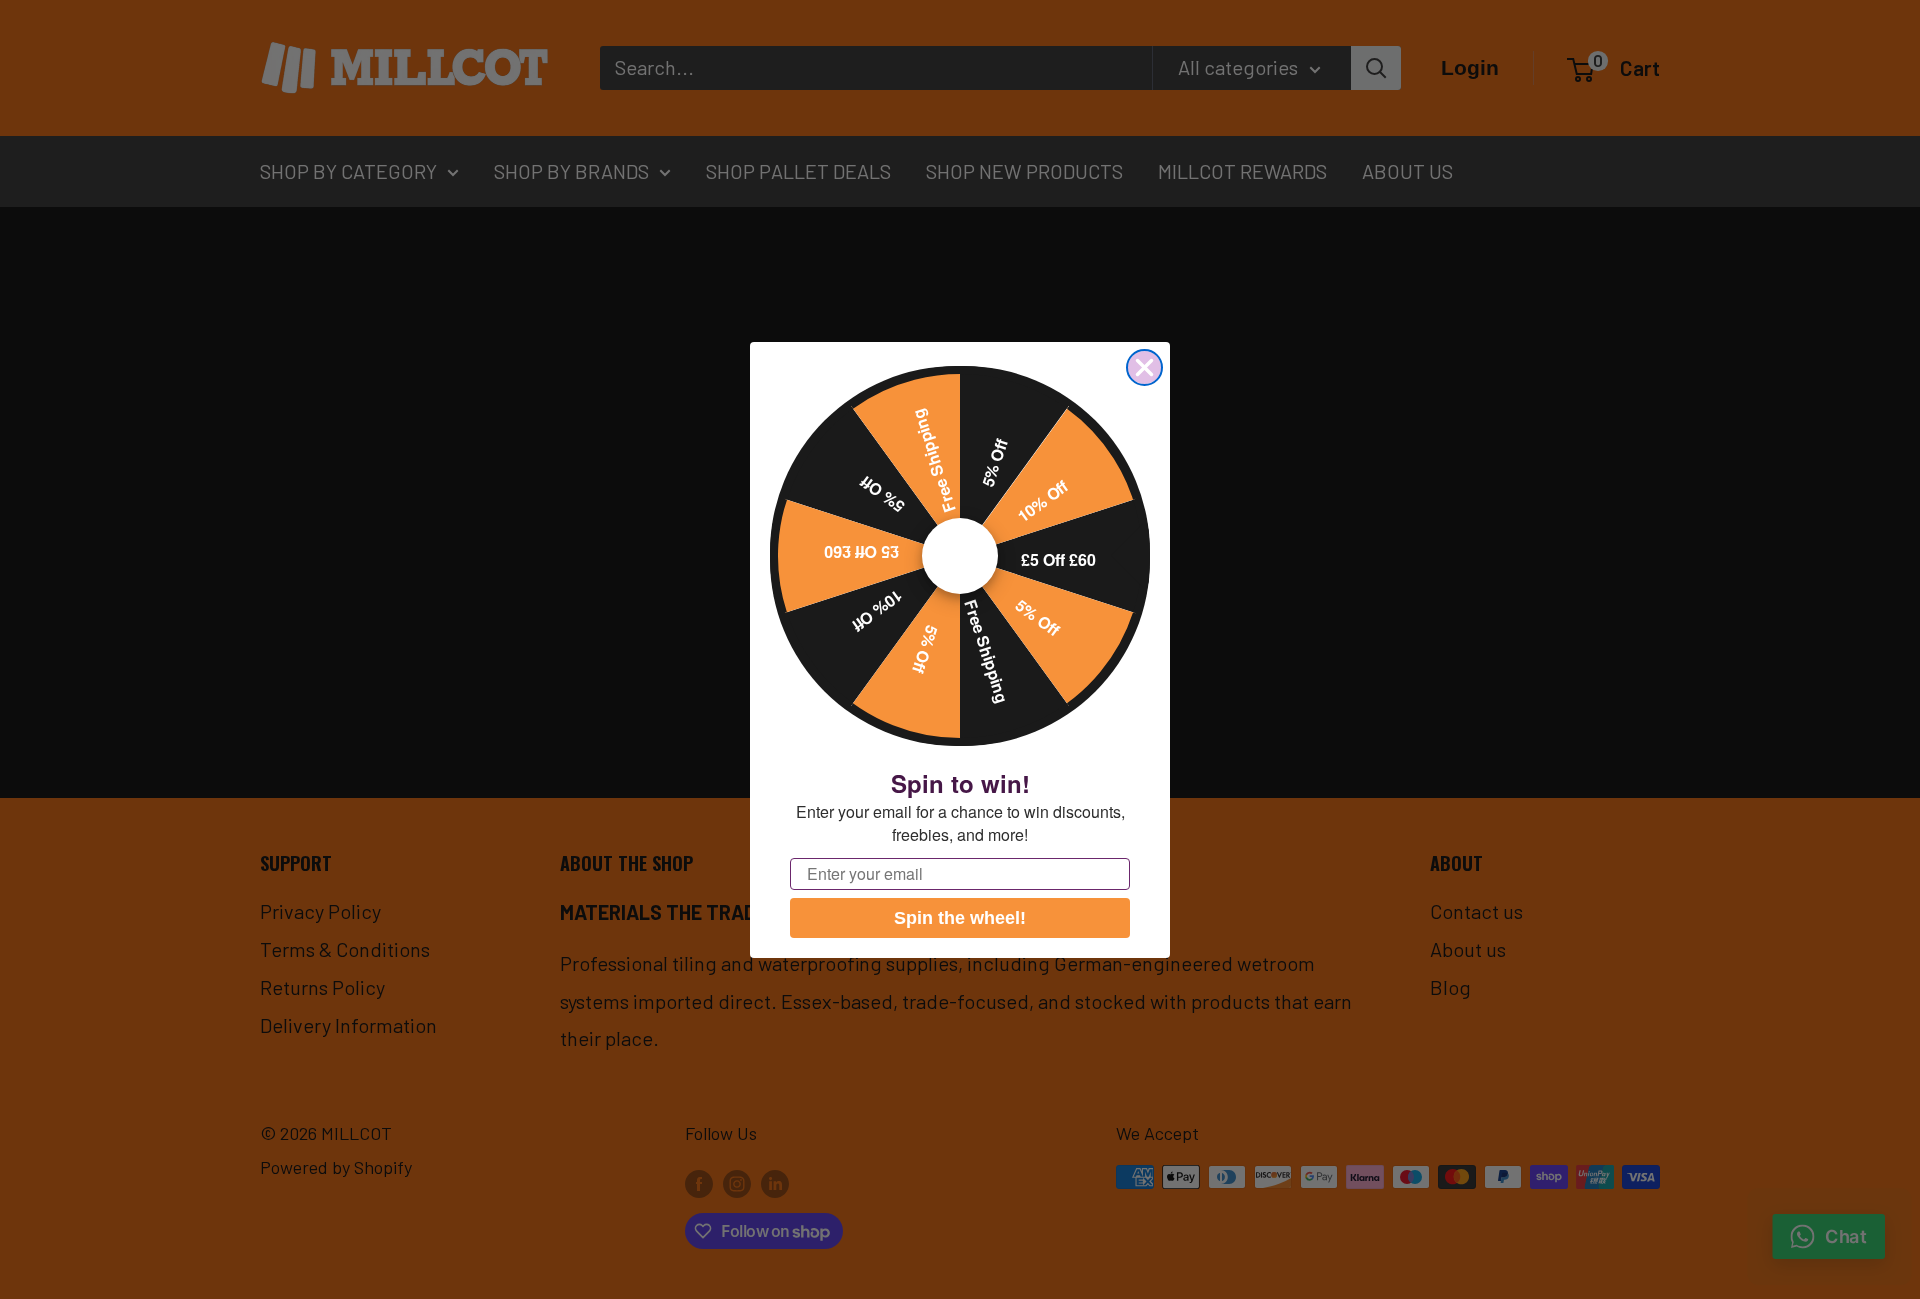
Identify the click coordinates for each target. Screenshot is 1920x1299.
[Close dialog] (1144, 367)
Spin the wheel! (960, 918)
